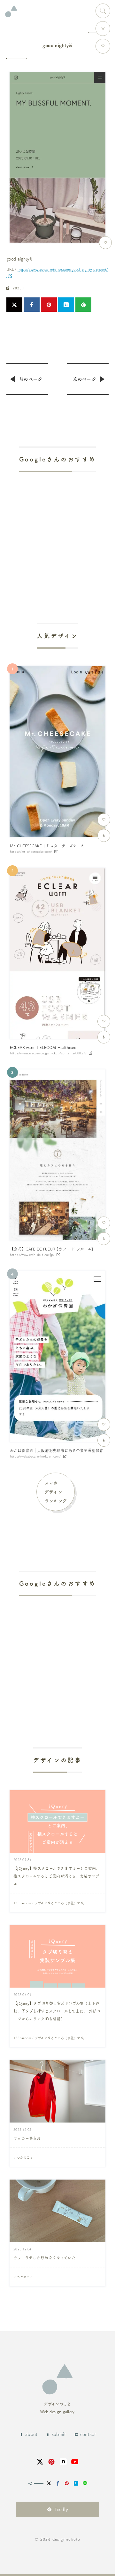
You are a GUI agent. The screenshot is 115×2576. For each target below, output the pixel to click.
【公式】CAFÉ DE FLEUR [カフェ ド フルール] (52, 1249)
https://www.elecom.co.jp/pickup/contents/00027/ (48, 1053)
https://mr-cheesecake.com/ (31, 852)
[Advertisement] (57, 529)
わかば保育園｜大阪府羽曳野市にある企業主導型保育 (57, 1450)
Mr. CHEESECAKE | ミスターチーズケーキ (47, 846)
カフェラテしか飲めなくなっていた (45, 2258)
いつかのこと (23, 2157)
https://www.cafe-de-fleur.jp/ (32, 1255)
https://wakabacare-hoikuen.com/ (35, 1456)
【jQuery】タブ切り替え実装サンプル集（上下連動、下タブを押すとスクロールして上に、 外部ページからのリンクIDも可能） (57, 2011)
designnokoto (66, 2539)
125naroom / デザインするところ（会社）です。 (50, 1903)
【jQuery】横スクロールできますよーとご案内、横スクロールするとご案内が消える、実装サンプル (57, 1876)
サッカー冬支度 (27, 2138)
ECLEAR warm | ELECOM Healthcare (43, 1047)
